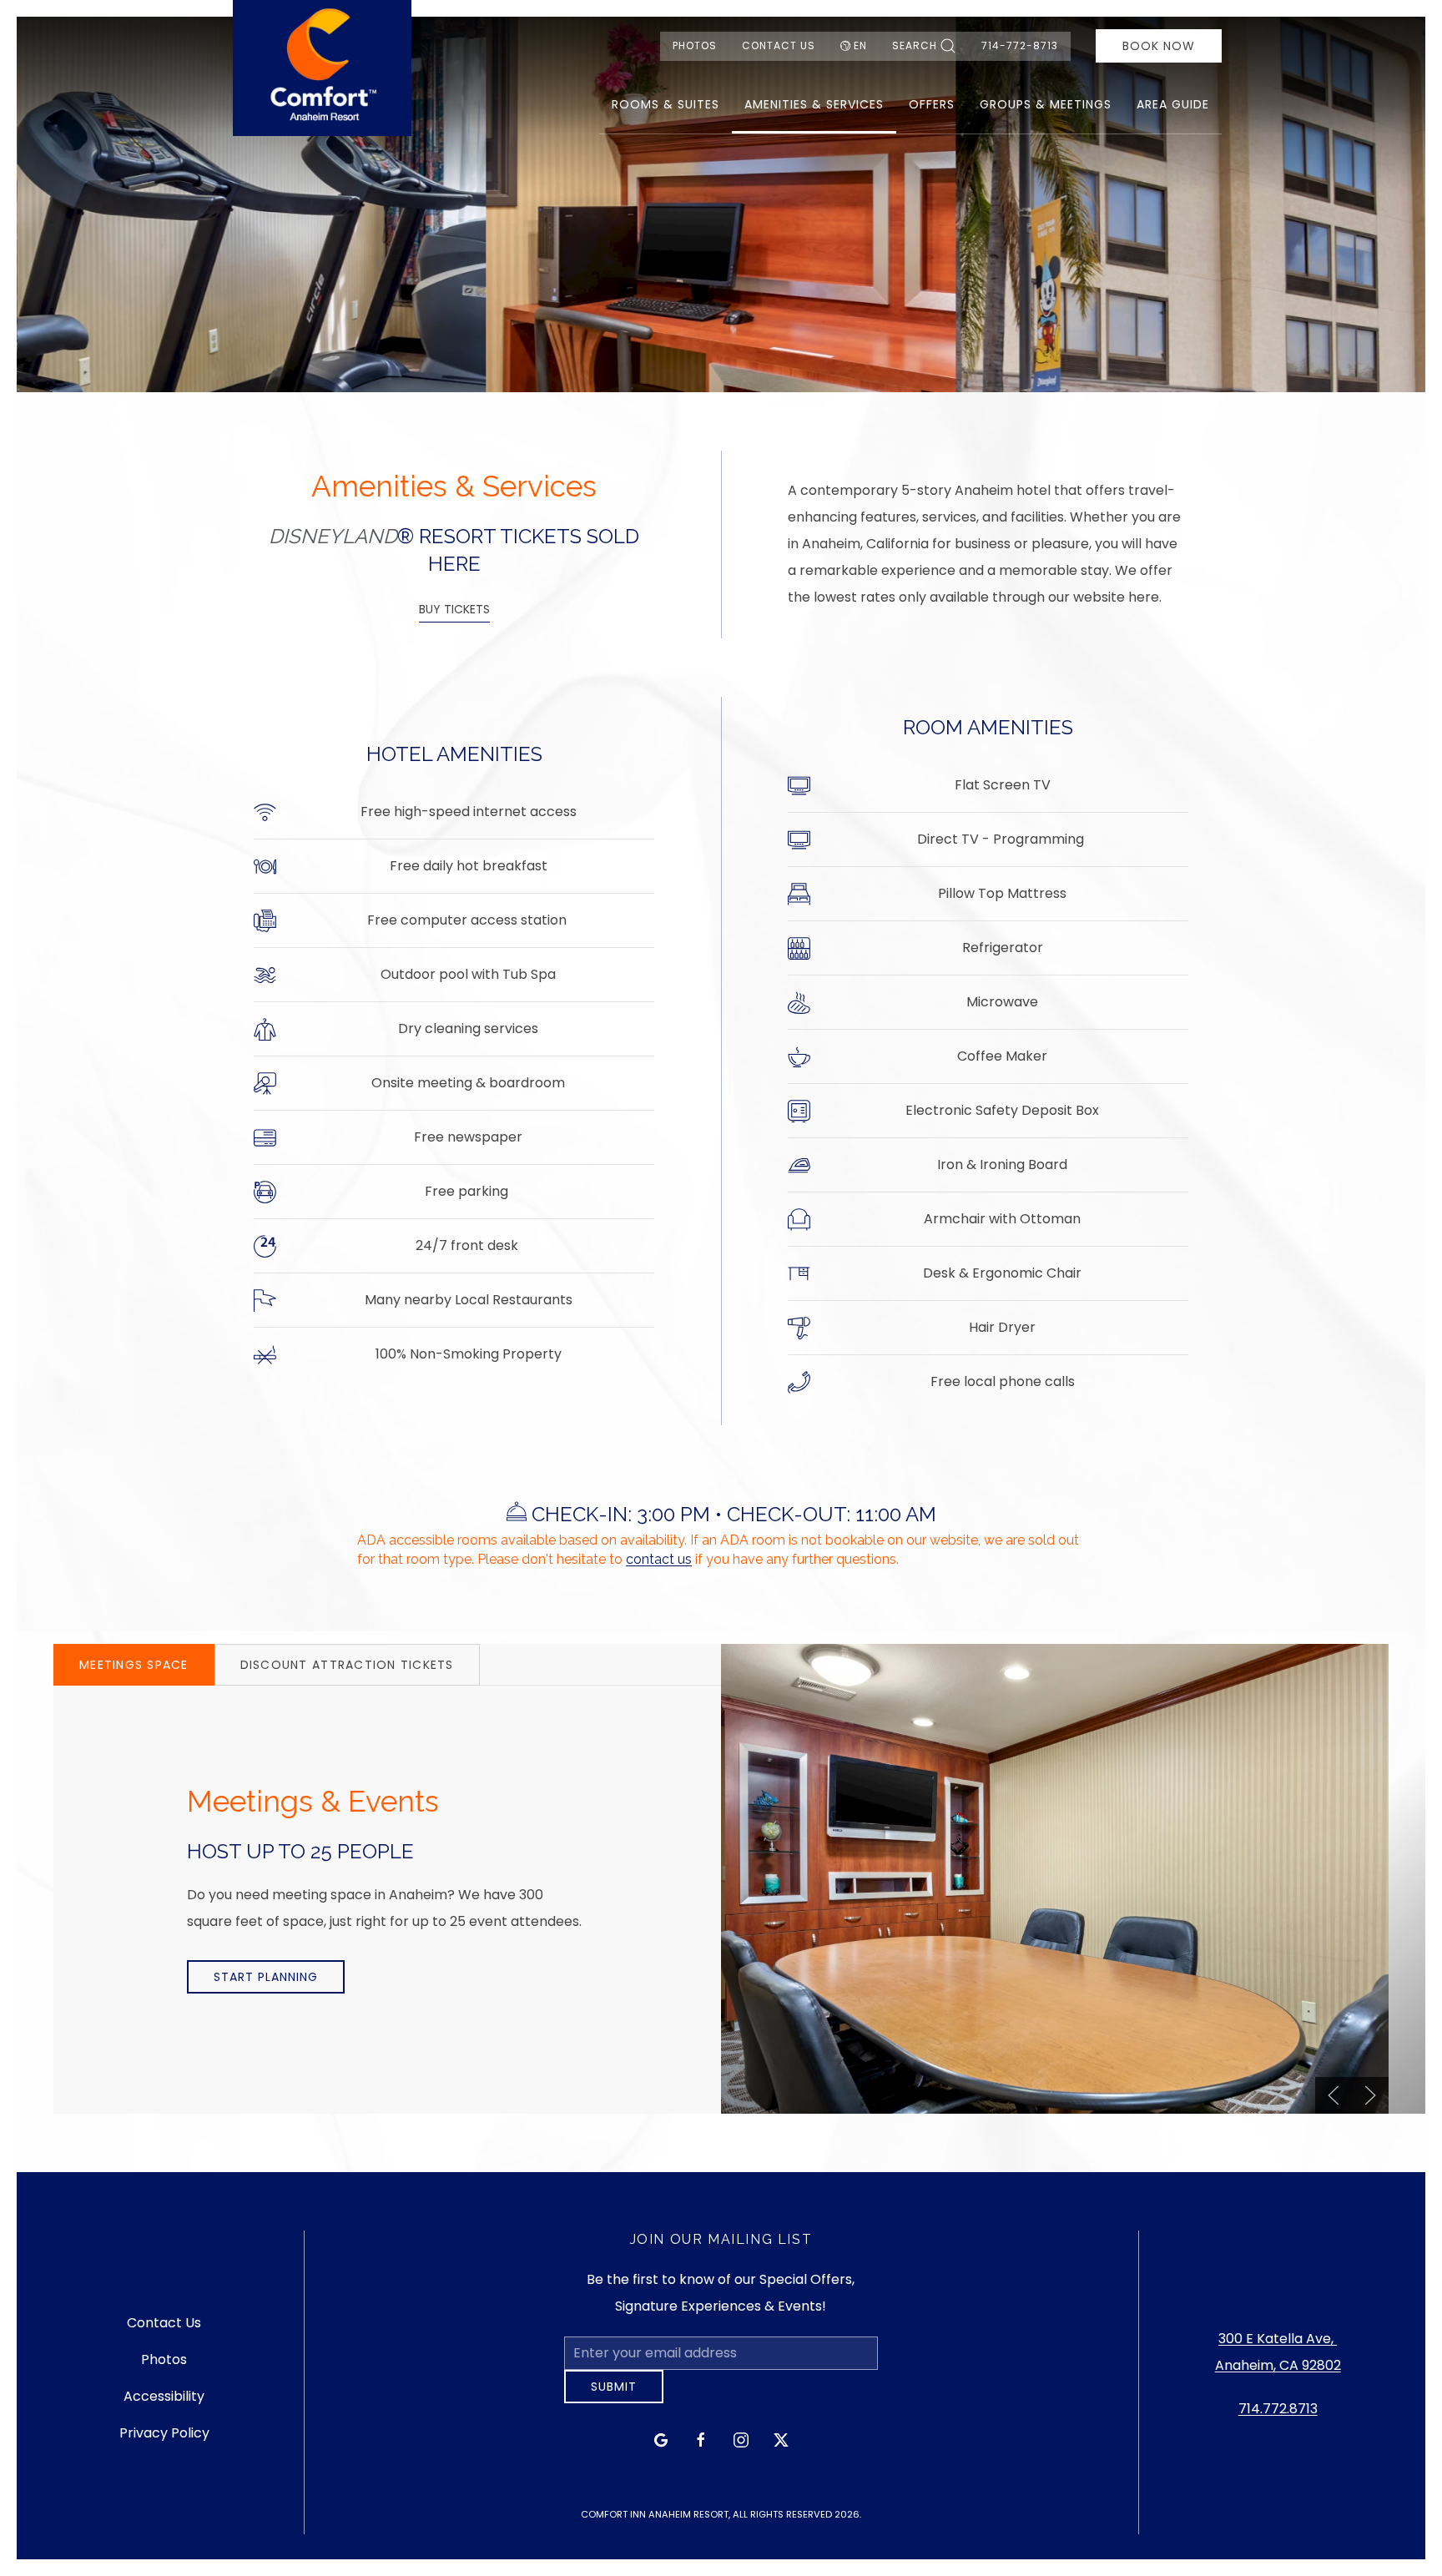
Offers (932, 104)
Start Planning (266, 1977)
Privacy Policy (164, 2440)
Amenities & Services (814, 104)
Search (915, 45)
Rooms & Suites (666, 104)
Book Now (1159, 46)
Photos (695, 45)
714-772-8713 (1020, 45)
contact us (659, 1559)
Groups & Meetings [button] (1046, 104)
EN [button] (860, 45)
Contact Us (779, 45)
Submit (614, 2399)
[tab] (134, 1665)
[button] (1334, 2095)
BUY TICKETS (454, 609)
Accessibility (164, 2403)
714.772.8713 (1278, 2415)
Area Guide (1173, 104)
